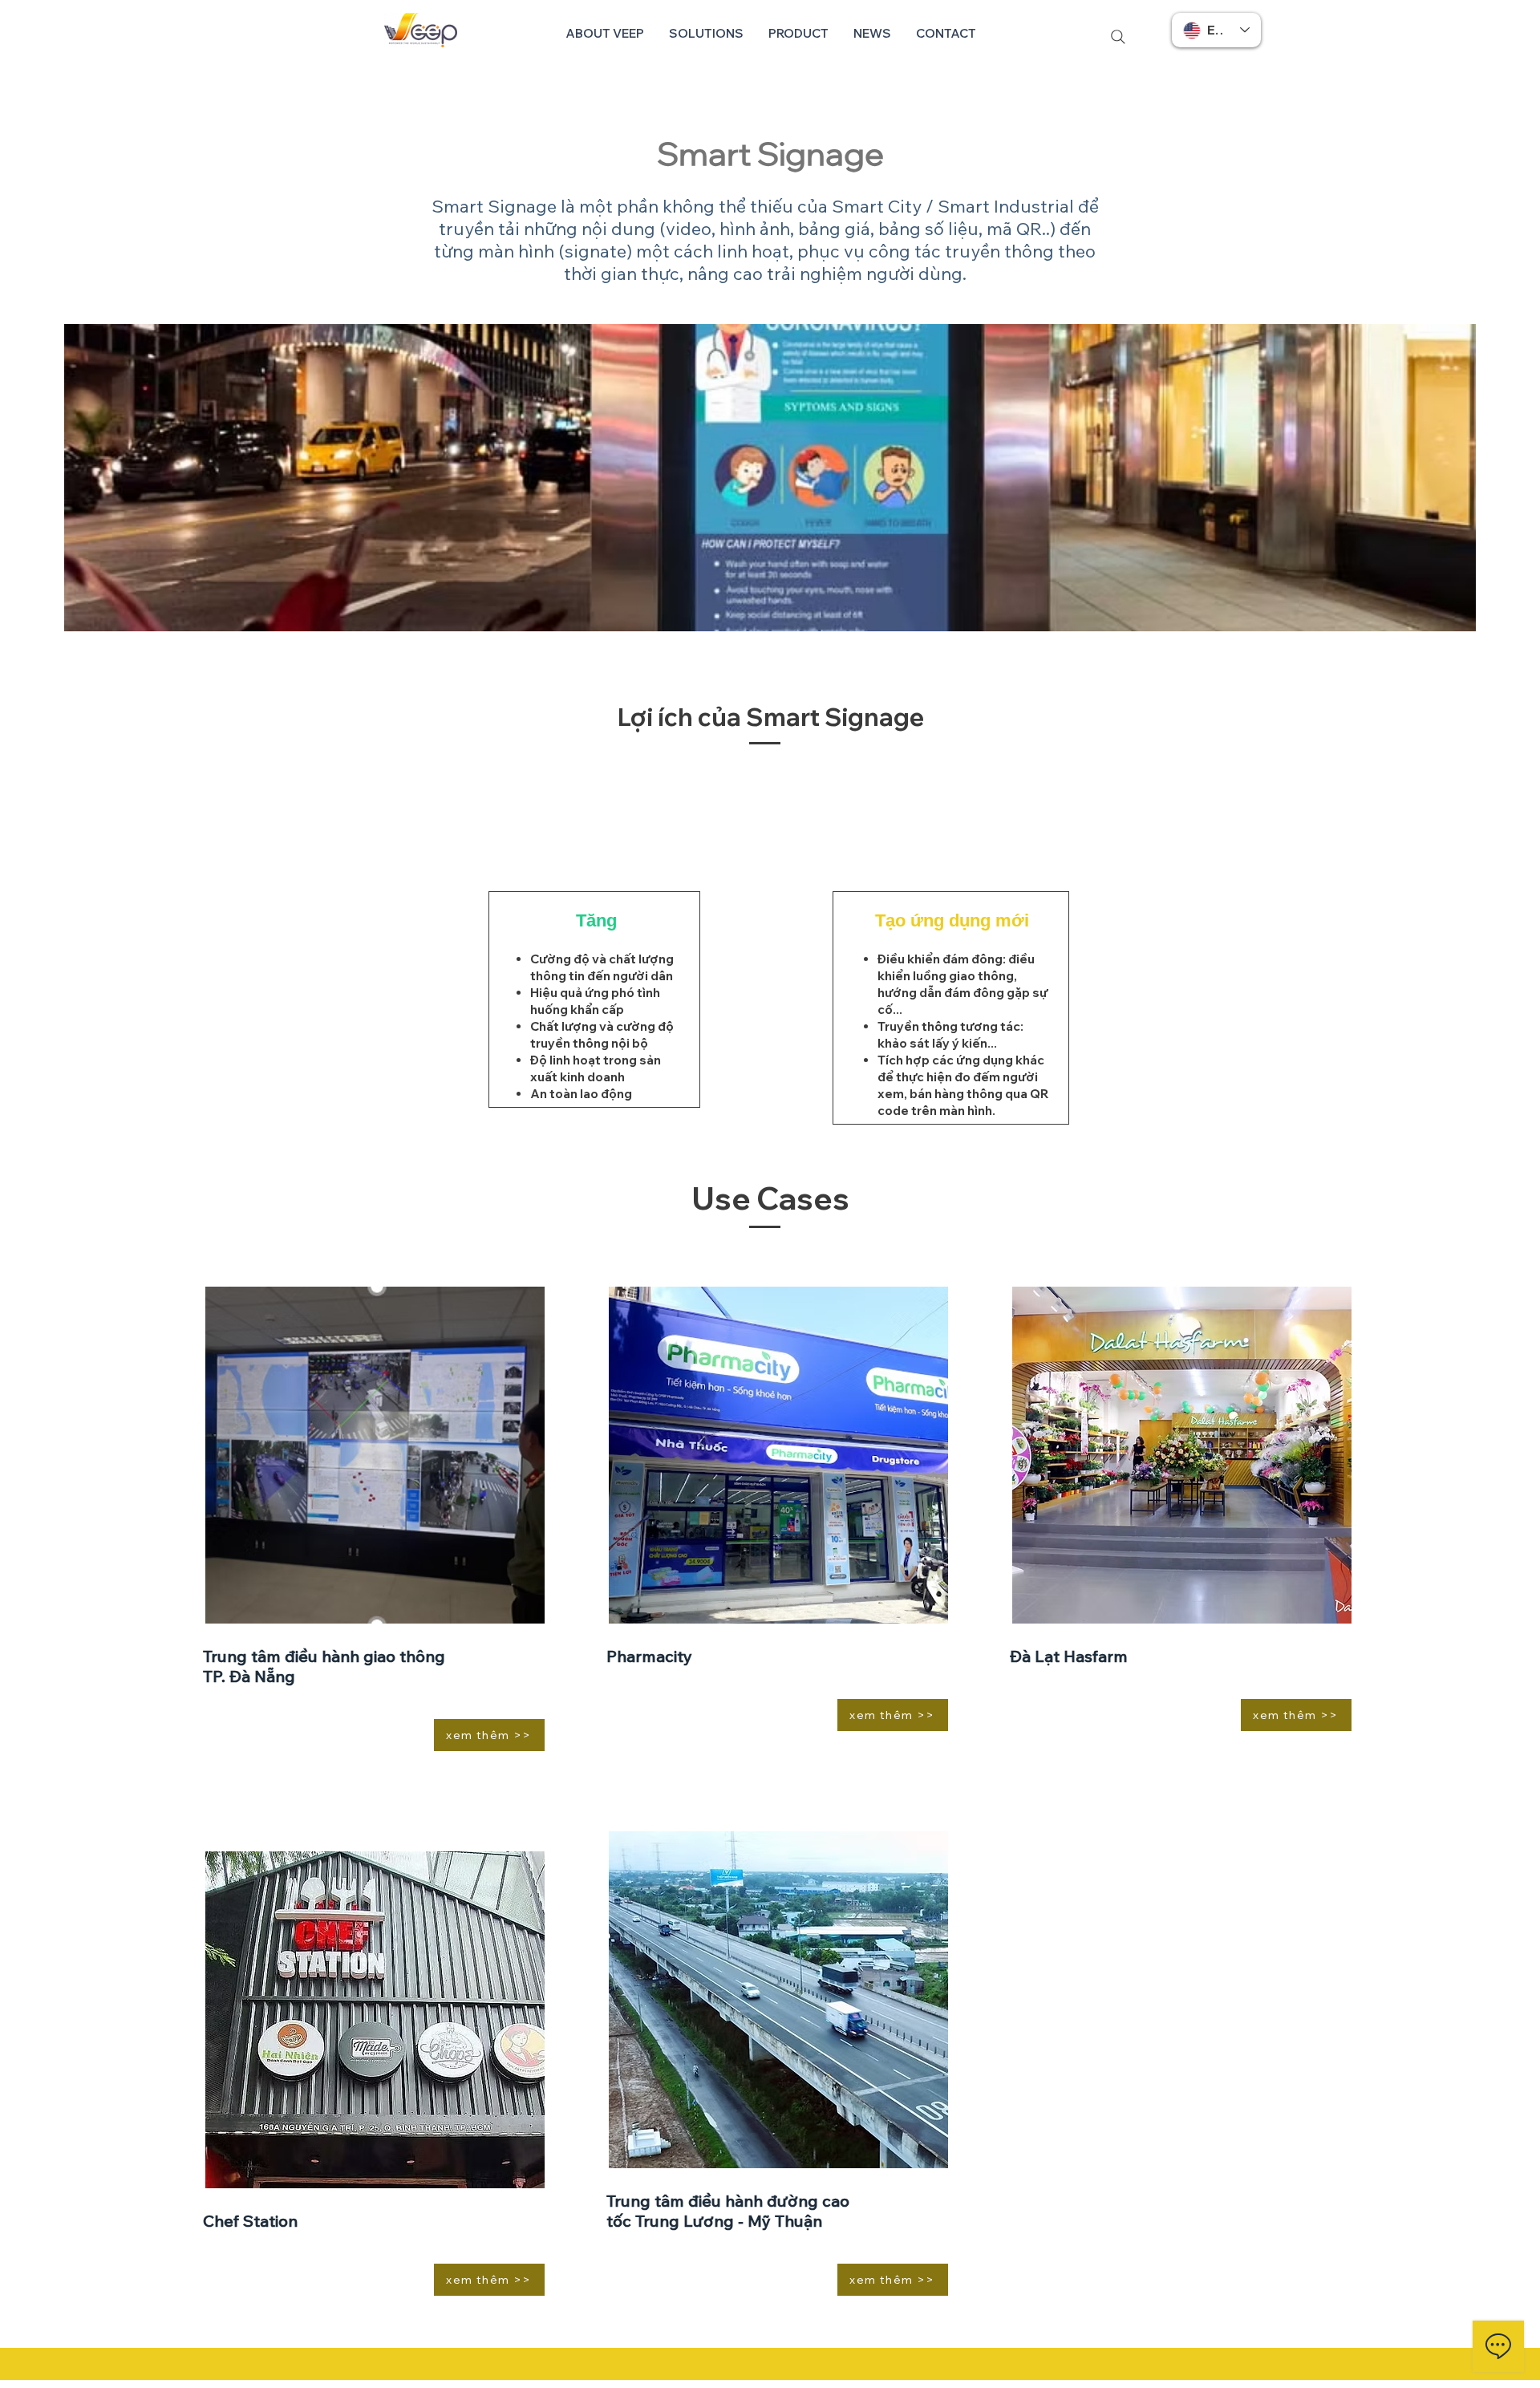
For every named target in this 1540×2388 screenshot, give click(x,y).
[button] (706, 34)
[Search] (1118, 36)
